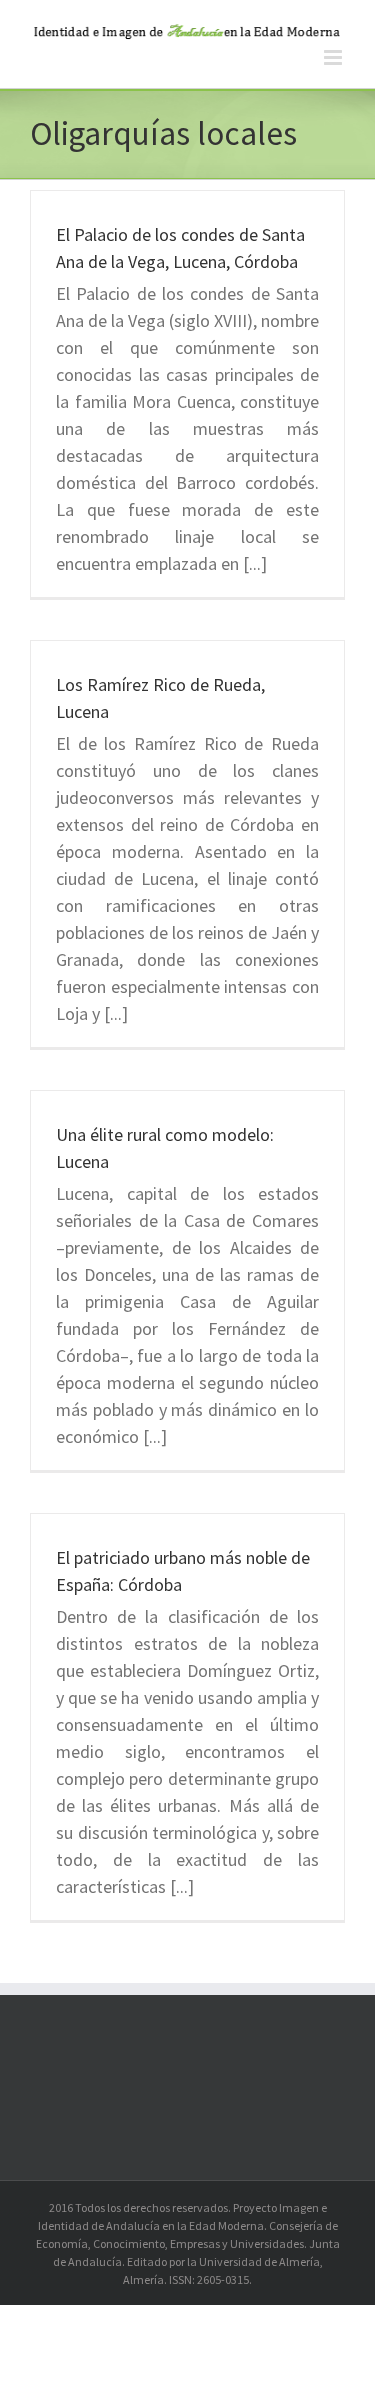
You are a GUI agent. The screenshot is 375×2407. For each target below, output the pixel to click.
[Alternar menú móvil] (334, 57)
